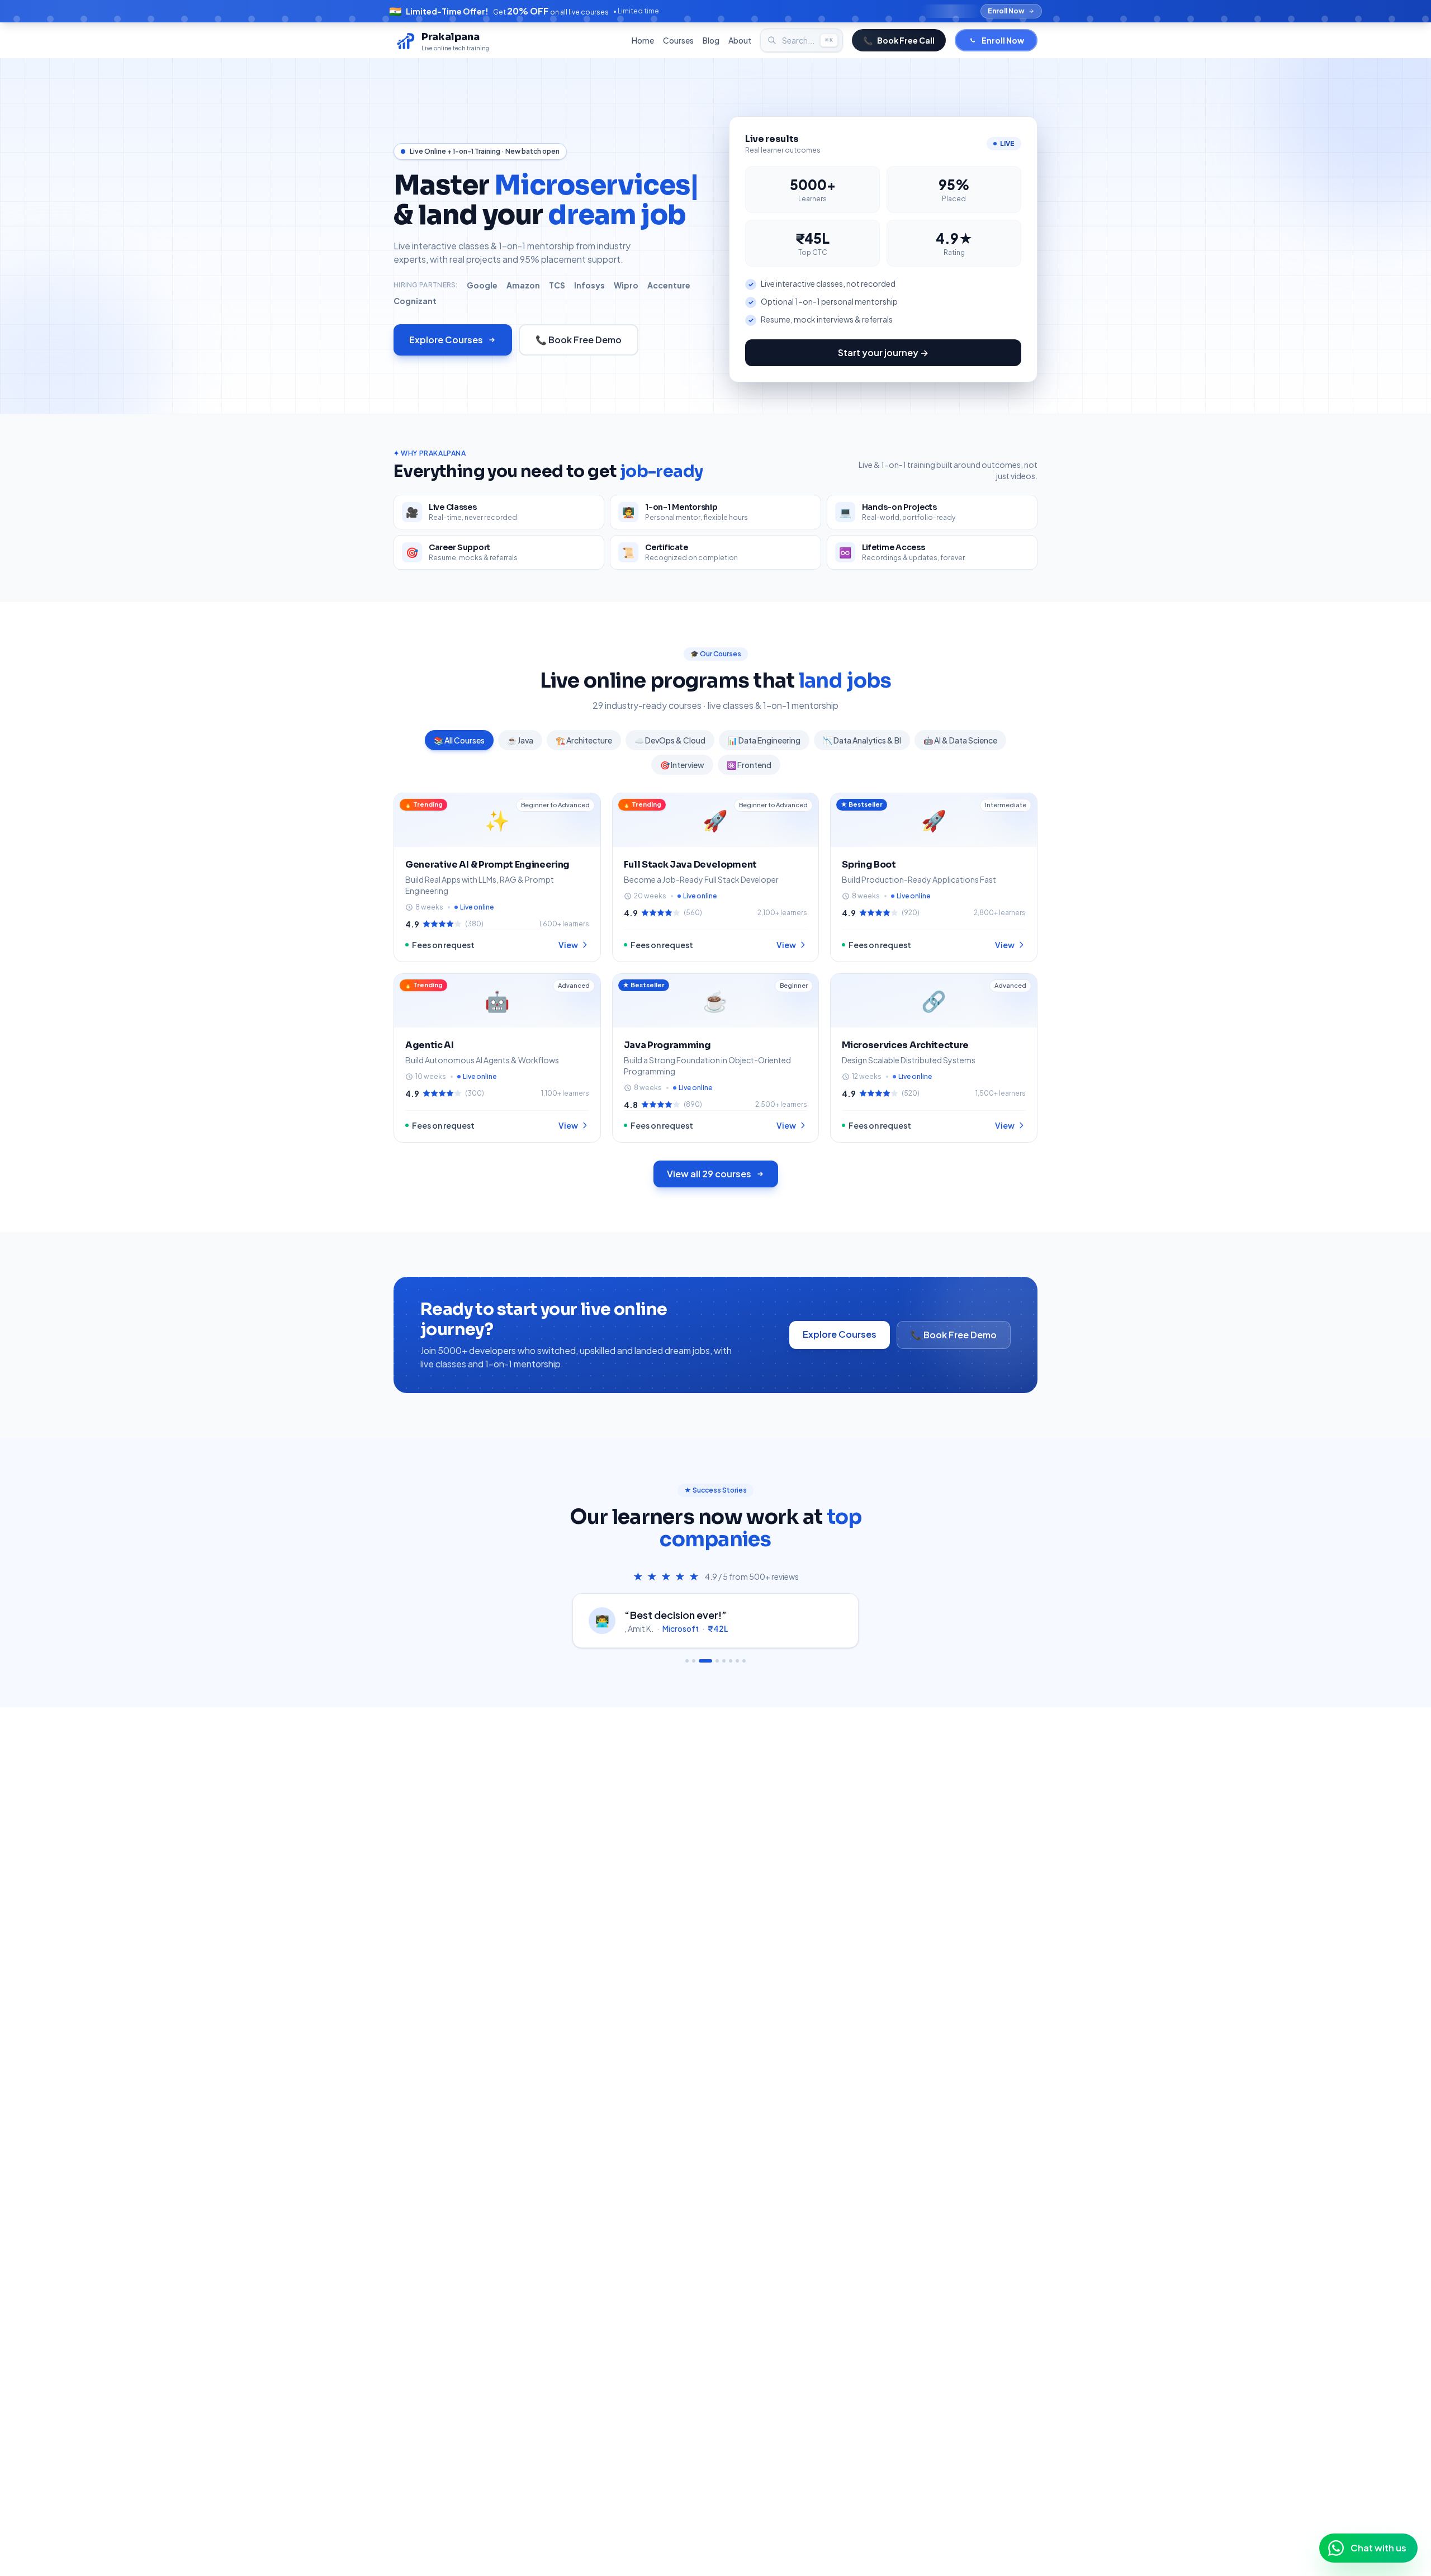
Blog (711, 40)
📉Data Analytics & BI (862, 740)
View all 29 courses (709, 1174)
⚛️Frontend (749, 765)
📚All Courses (459, 740)
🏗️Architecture (584, 740)
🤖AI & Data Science (960, 740)
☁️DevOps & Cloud (670, 740)
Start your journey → (883, 352)
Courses (678, 40)
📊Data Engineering (764, 740)
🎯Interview (682, 765)
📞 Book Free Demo (579, 340)
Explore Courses (446, 340)
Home (643, 40)
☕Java (520, 740)
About (740, 40)
